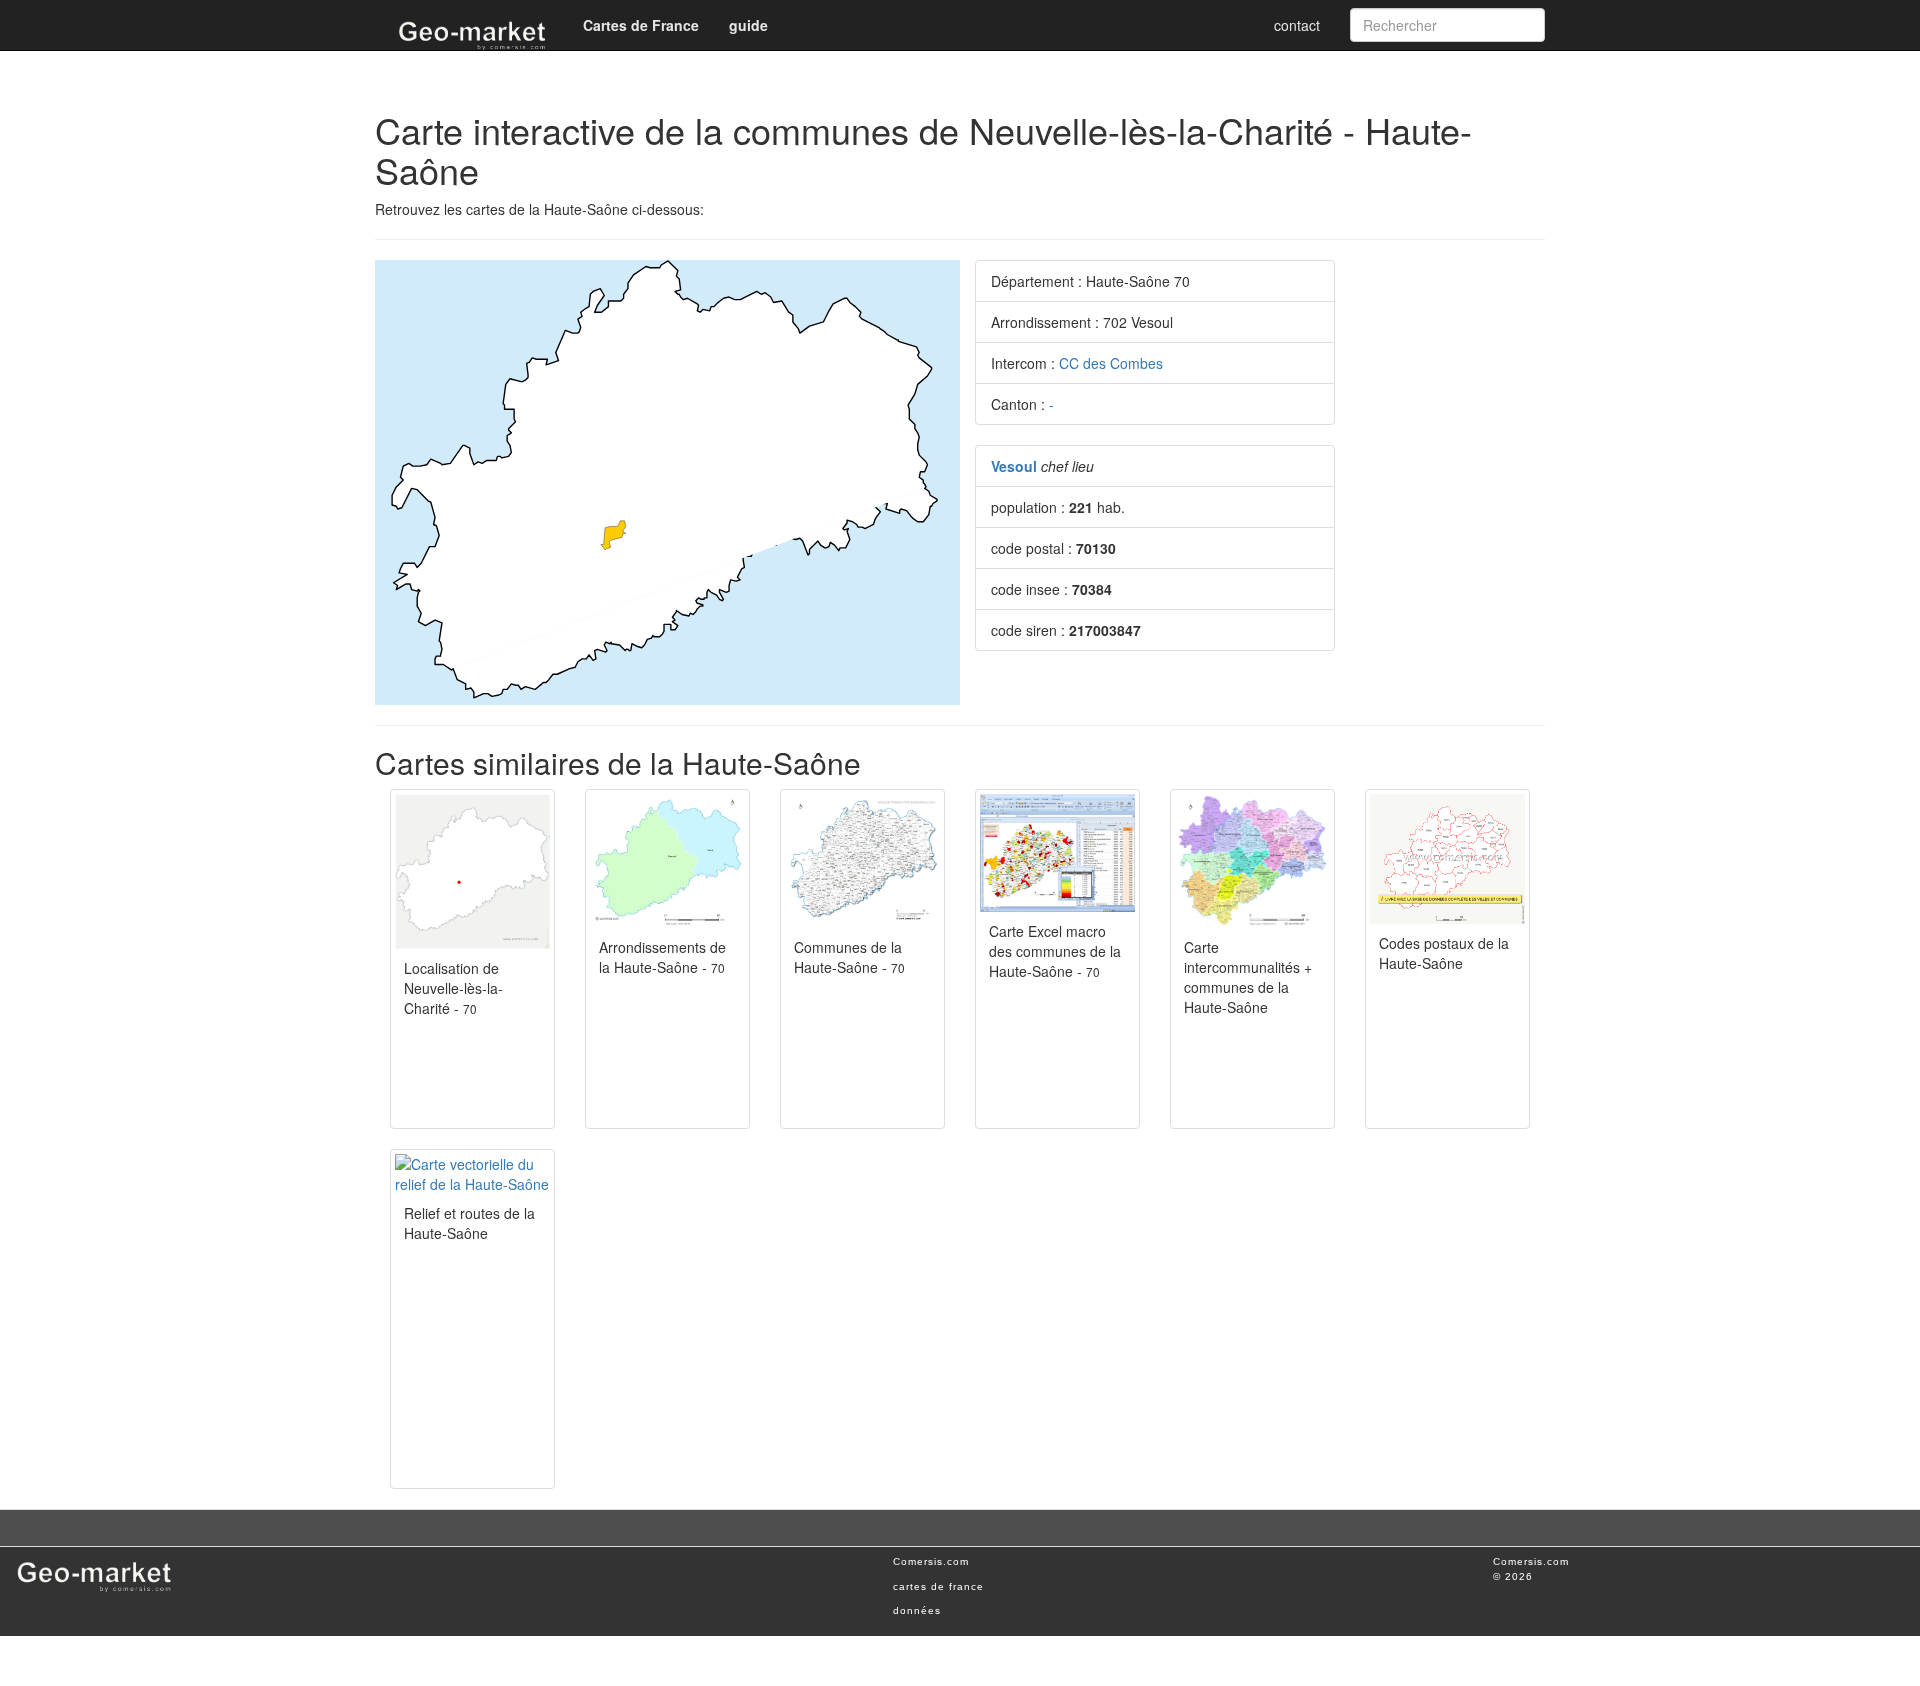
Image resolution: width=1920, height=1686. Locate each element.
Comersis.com (931, 1561)
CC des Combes (1111, 363)
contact (1297, 25)
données (917, 1610)
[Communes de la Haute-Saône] (862, 861)
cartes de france (938, 1586)
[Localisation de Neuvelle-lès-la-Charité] (472, 871)
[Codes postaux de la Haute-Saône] (1447, 858)
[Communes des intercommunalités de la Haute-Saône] (1252, 861)
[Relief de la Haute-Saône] (472, 1174)
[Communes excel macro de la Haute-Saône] (1057, 853)
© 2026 (1513, 1576)
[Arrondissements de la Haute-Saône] (667, 861)
